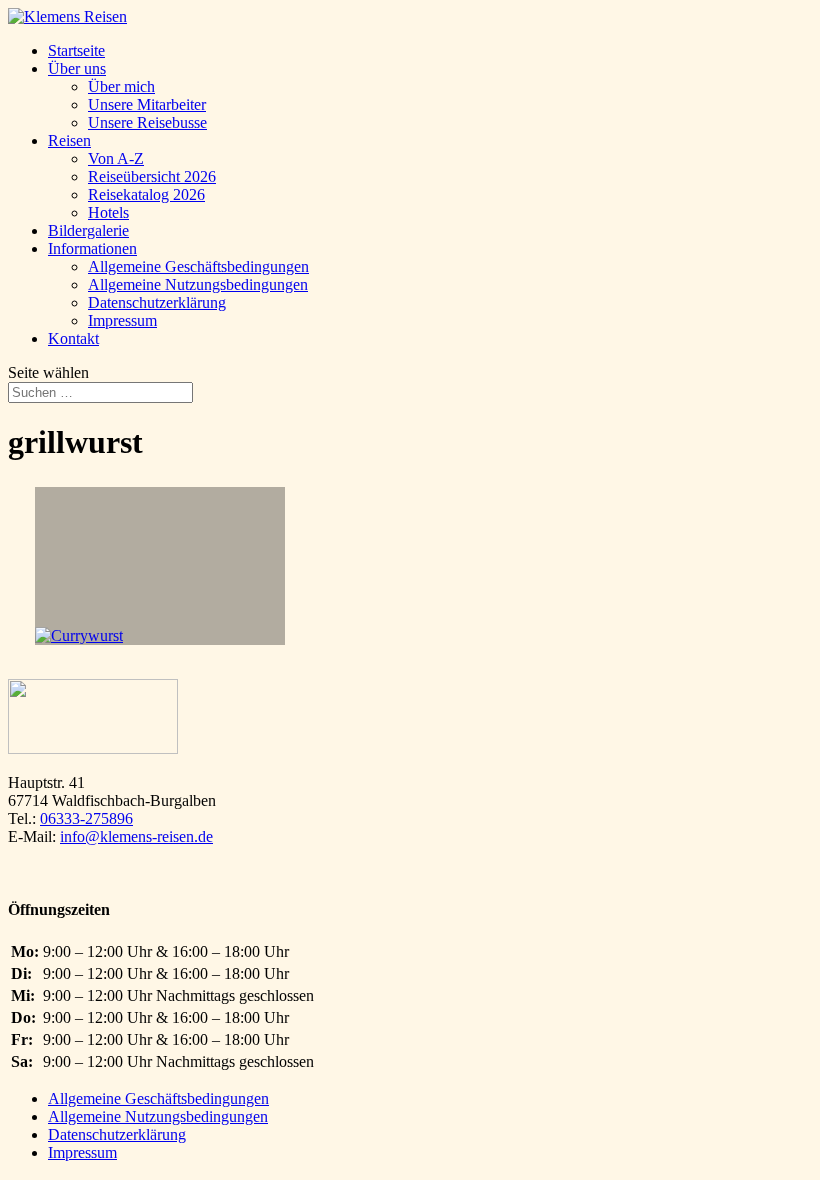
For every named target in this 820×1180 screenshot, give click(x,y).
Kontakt (73, 338)
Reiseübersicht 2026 (152, 176)
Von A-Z (116, 158)
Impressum (122, 320)
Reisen (69, 140)
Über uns (77, 68)
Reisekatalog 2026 (146, 194)
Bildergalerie (88, 230)
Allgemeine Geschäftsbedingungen (198, 266)
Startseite (76, 50)
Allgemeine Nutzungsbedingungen (198, 284)
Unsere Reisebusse (147, 122)
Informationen (92, 248)
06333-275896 (86, 818)
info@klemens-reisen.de (136, 836)
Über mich (121, 86)
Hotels (108, 212)
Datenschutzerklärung (157, 302)
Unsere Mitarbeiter (147, 104)
